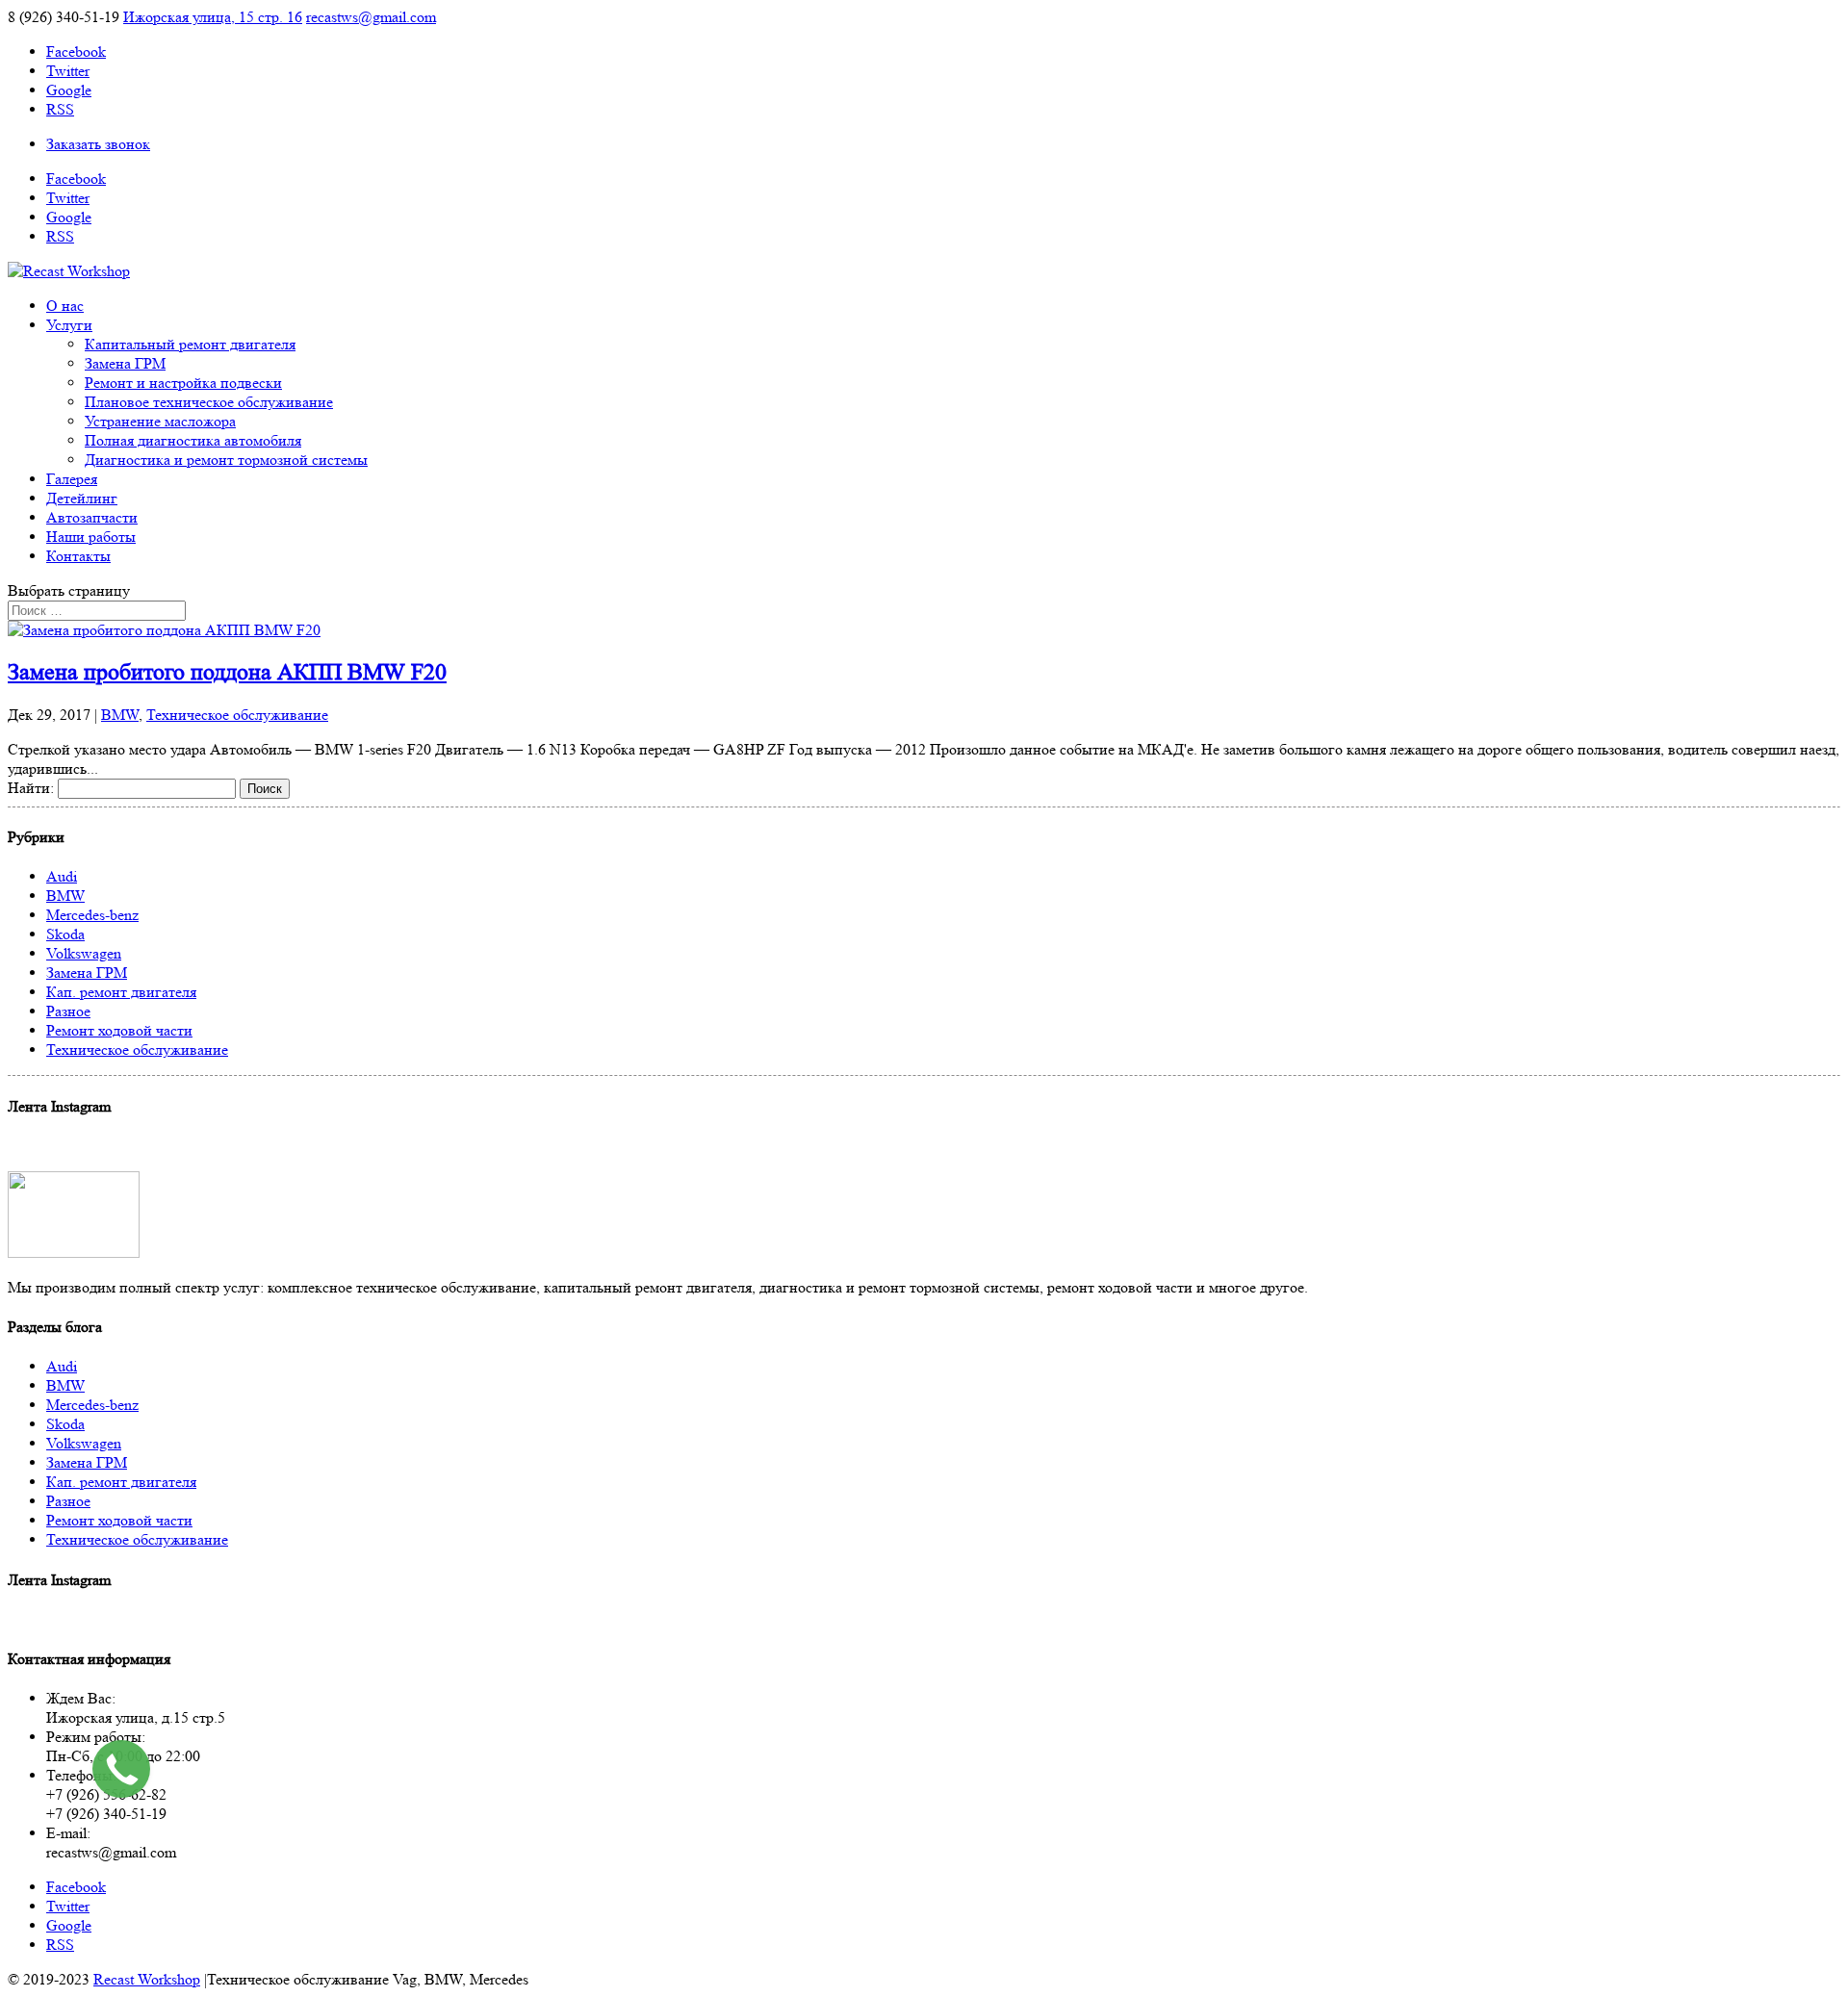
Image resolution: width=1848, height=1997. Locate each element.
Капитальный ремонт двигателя (190, 344)
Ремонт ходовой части (119, 1030)
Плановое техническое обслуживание (209, 402)
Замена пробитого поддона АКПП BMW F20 (227, 672)
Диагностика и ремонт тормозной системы (226, 460)
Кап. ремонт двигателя (121, 992)
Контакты (78, 556)
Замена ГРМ (125, 363)
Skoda (65, 934)
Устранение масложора (160, 421)
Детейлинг (82, 498)
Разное (68, 1011)
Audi (62, 876)
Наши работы (91, 537)
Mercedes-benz (92, 915)
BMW (120, 715)
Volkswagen (84, 953)
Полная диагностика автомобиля (193, 440)
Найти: (31, 788)
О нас (65, 306)
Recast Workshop (147, 1979)
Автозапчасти (92, 517)
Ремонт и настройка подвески (183, 383)
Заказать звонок (98, 144)
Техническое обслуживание (237, 715)
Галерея (72, 479)
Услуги (69, 325)
